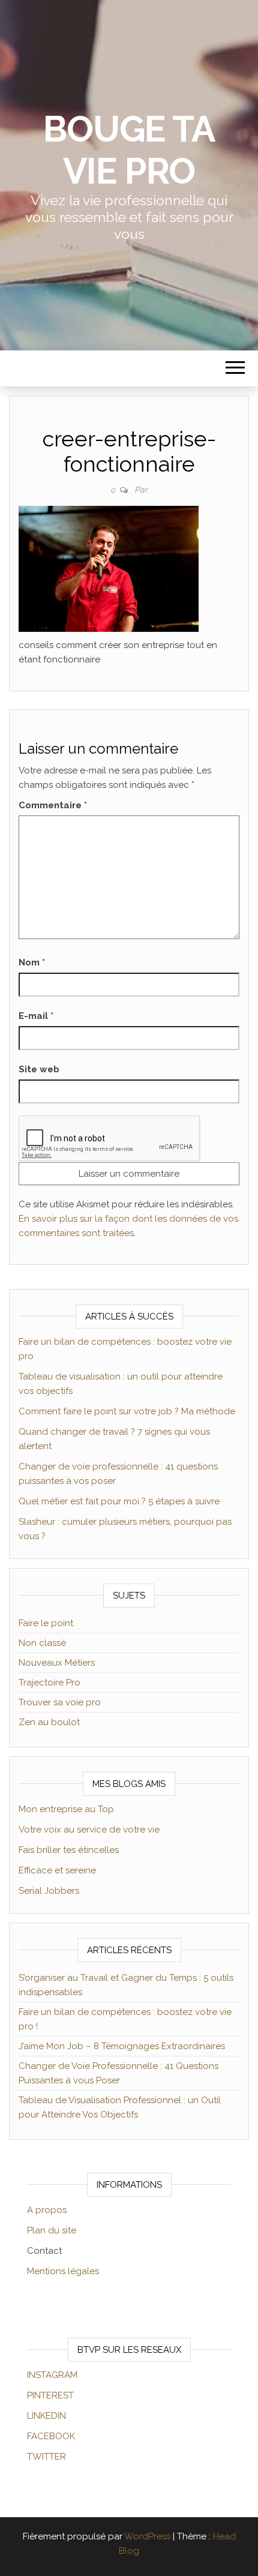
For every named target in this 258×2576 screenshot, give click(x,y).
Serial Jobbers (49, 1891)
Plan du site (52, 2230)
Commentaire (53, 805)
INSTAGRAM (52, 2375)
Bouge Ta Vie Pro (129, 150)
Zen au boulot (49, 1722)
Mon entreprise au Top (66, 1809)
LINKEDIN (46, 2416)
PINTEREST (50, 2395)
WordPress (147, 2536)
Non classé (42, 1643)
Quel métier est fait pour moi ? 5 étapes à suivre (119, 1501)
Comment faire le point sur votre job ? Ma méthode (127, 1411)
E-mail (36, 1016)
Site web (39, 1069)
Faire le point (46, 1623)
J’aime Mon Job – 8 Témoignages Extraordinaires (122, 2046)
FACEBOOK (51, 2436)
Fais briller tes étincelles (69, 1850)
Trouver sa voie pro (60, 1702)
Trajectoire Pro (49, 1683)
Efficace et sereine (57, 1870)
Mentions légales (63, 2271)
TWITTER (46, 2457)
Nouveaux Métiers (57, 1663)
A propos (47, 2210)
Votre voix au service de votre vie (89, 1830)
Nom (32, 962)
